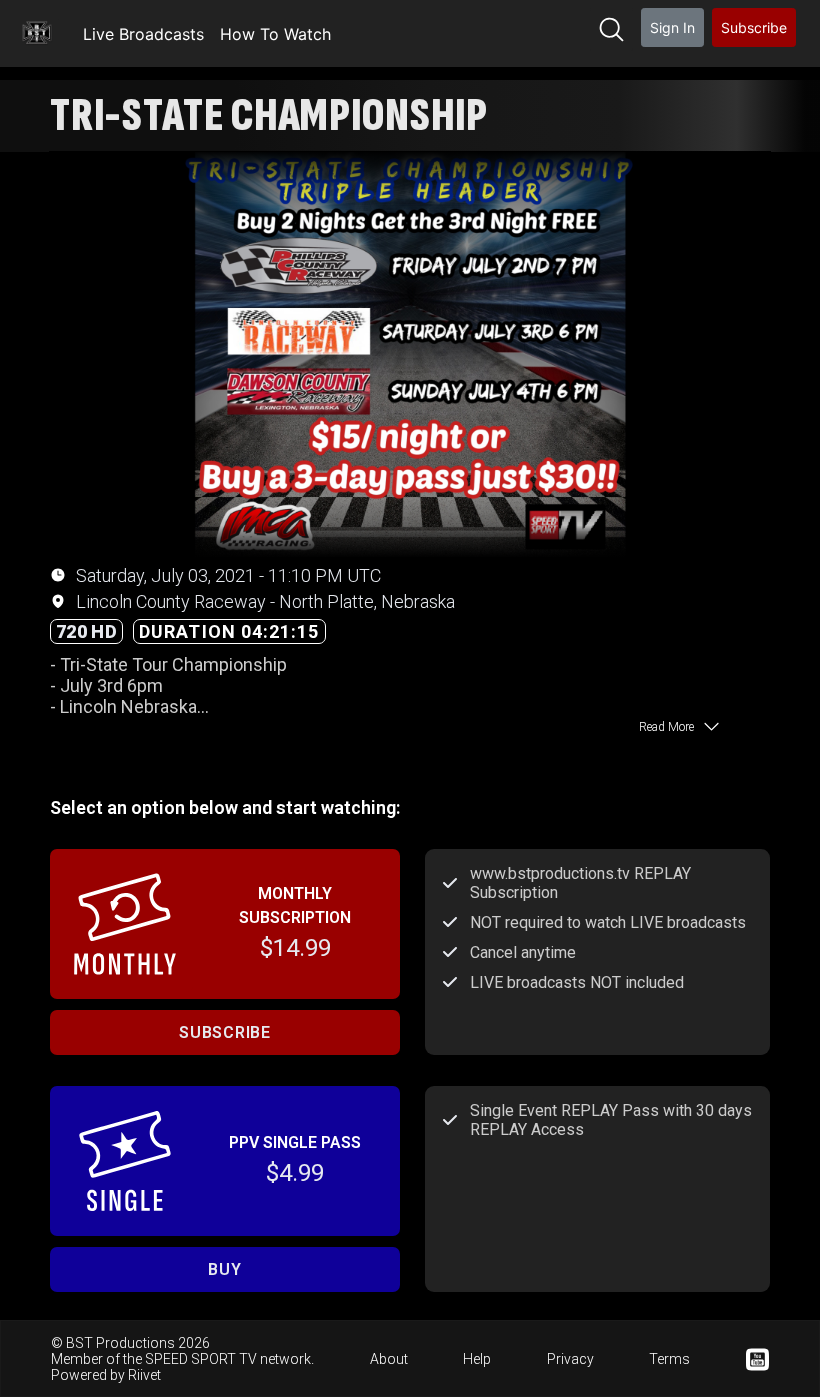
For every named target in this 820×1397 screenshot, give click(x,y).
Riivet (144, 1375)
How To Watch (275, 34)
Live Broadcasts (143, 34)
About (389, 1359)
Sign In (672, 27)
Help (477, 1359)
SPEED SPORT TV (201, 1359)
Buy (224, 1269)
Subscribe (754, 27)
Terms (669, 1359)
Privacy (570, 1359)
